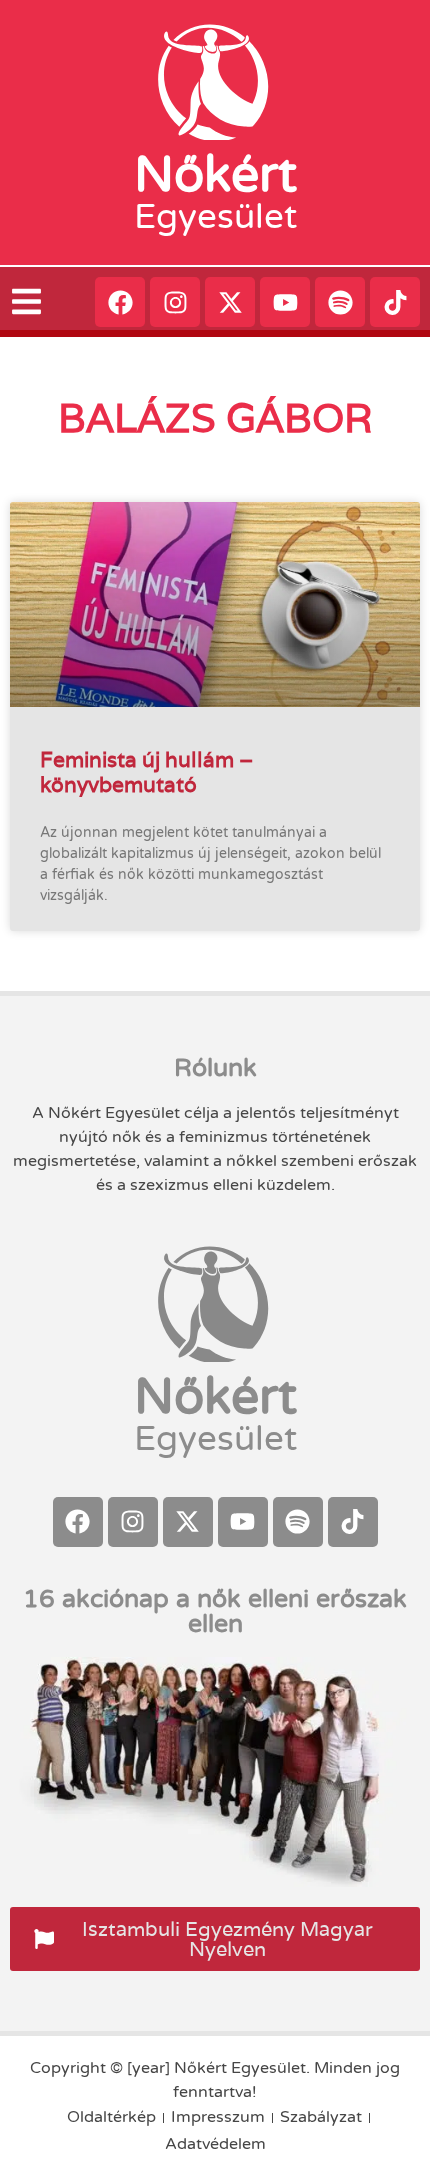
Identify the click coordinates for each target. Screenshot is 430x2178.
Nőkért (215, 175)
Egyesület (215, 217)
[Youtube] (285, 302)
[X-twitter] (230, 302)
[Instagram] (175, 302)
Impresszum (218, 2117)
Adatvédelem (215, 2144)
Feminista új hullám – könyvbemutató (146, 772)
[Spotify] (340, 302)
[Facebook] (120, 302)
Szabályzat (321, 2117)
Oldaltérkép (111, 2117)
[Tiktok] (395, 302)
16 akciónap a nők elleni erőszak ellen (215, 1611)
